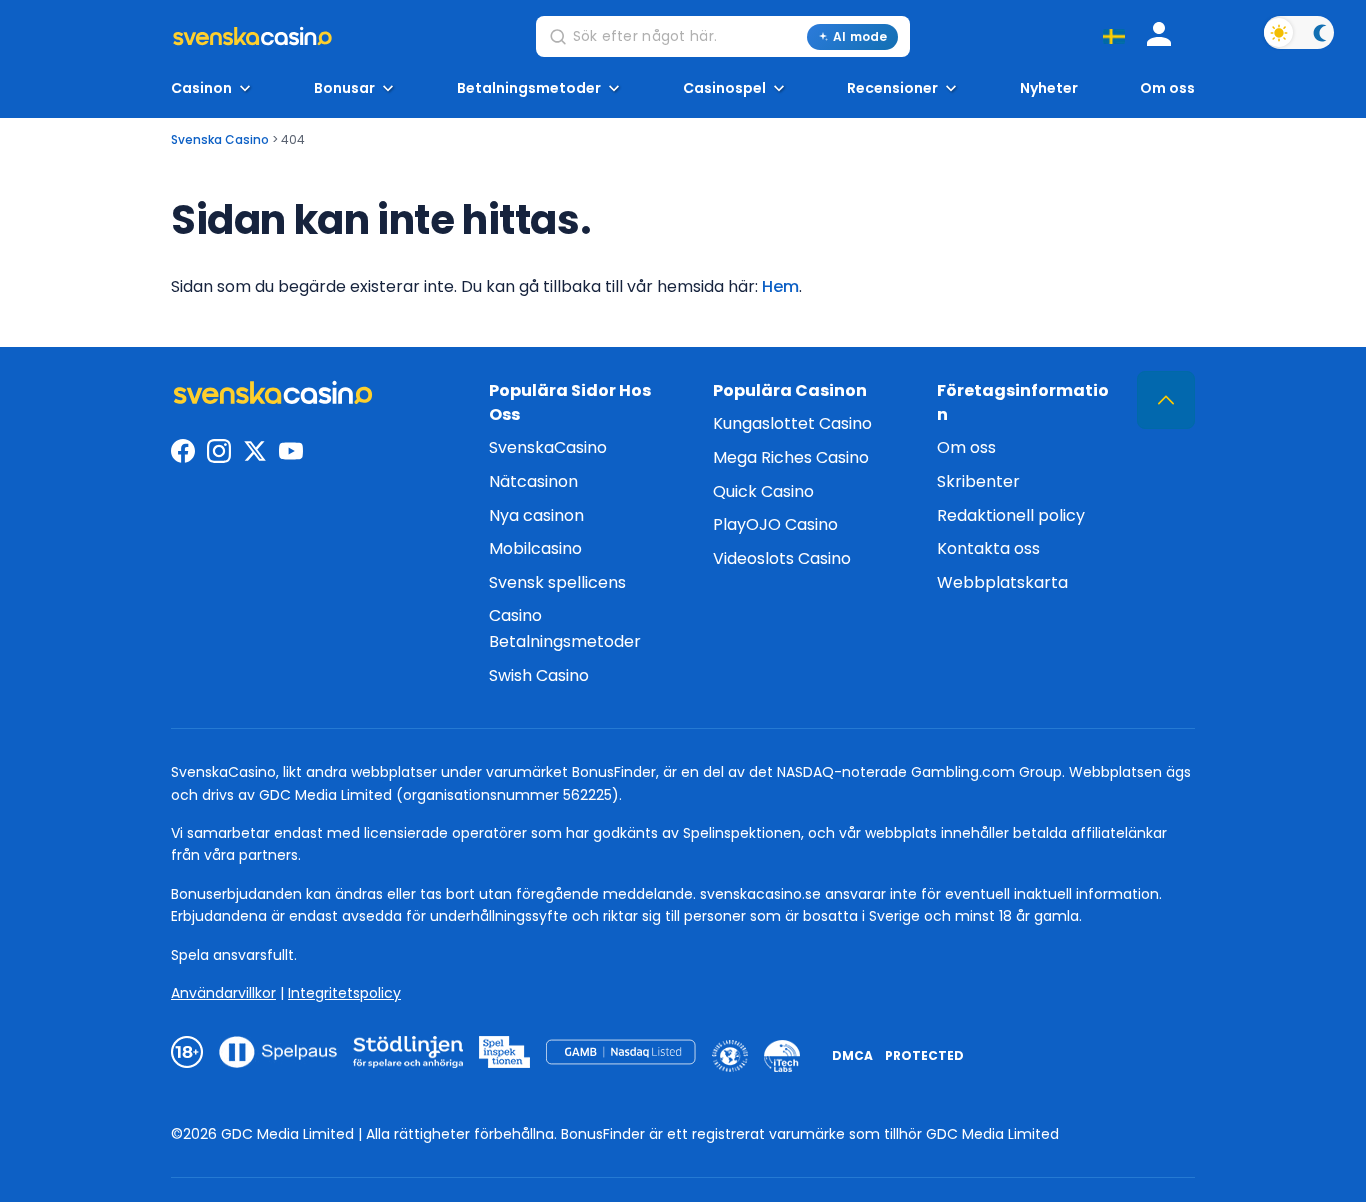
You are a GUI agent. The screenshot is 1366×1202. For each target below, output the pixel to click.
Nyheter (1049, 88)
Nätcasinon (533, 481)
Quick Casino (763, 491)
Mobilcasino (535, 548)
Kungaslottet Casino (792, 423)
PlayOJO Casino (775, 524)
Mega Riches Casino (791, 457)
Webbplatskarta (1002, 582)
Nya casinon (536, 515)
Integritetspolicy (344, 993)
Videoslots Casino (782, 558)
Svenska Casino (220, 139)
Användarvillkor (223, 993)
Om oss (1167, 88)
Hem (780, 286)
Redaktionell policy (1011, 515)
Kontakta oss (988, 548)
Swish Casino (539, 675)
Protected (924, 1055)
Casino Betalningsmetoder (565, 628)
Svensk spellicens (557, 582)
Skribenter (978, 481)
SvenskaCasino (548, 447)
